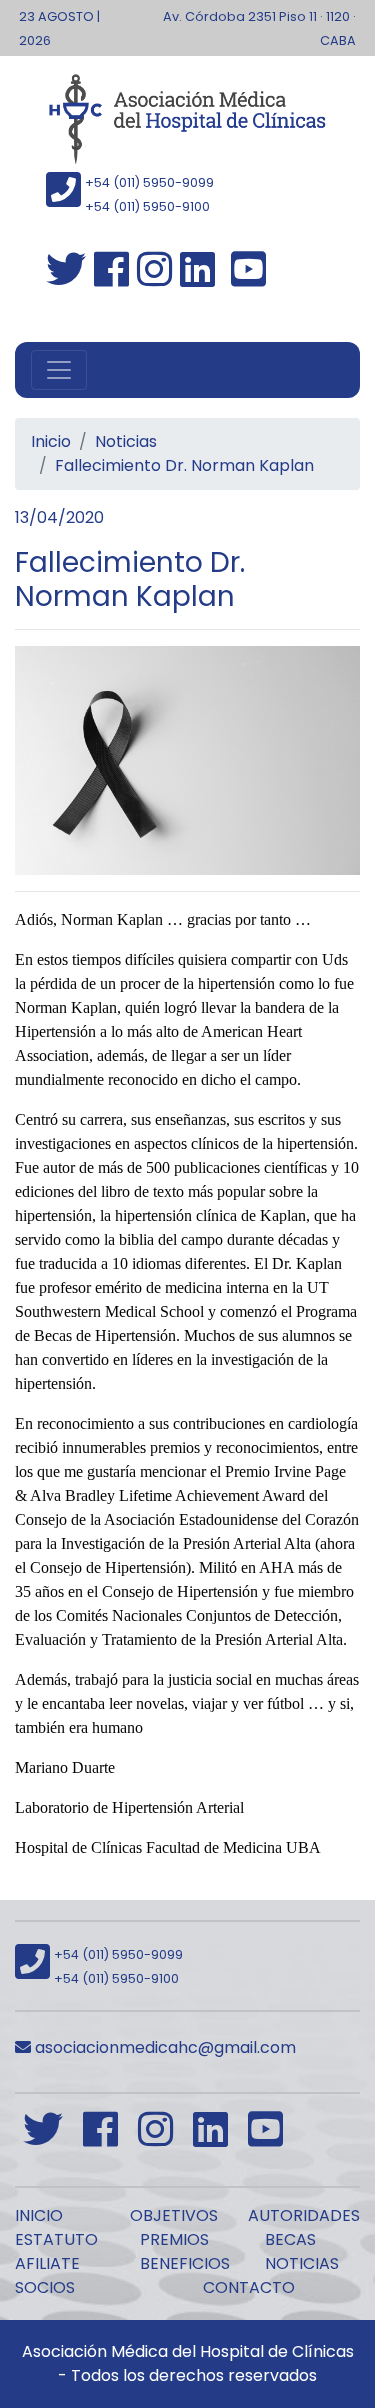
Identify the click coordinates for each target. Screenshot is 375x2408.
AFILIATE (47, 2263)
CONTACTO (249, 2287)
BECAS (290, 2239)
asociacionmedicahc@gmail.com (163, 2047)
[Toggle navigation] (59, 370)
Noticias (126, 441)
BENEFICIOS (185, 2263)
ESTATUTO (56, 2239)
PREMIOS (174, 2239)
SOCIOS (45, 2287)
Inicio (51, 441)
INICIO (39, 2215)
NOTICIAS (302, 2263)
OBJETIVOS (174, 2215)
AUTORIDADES (304, 2215)
